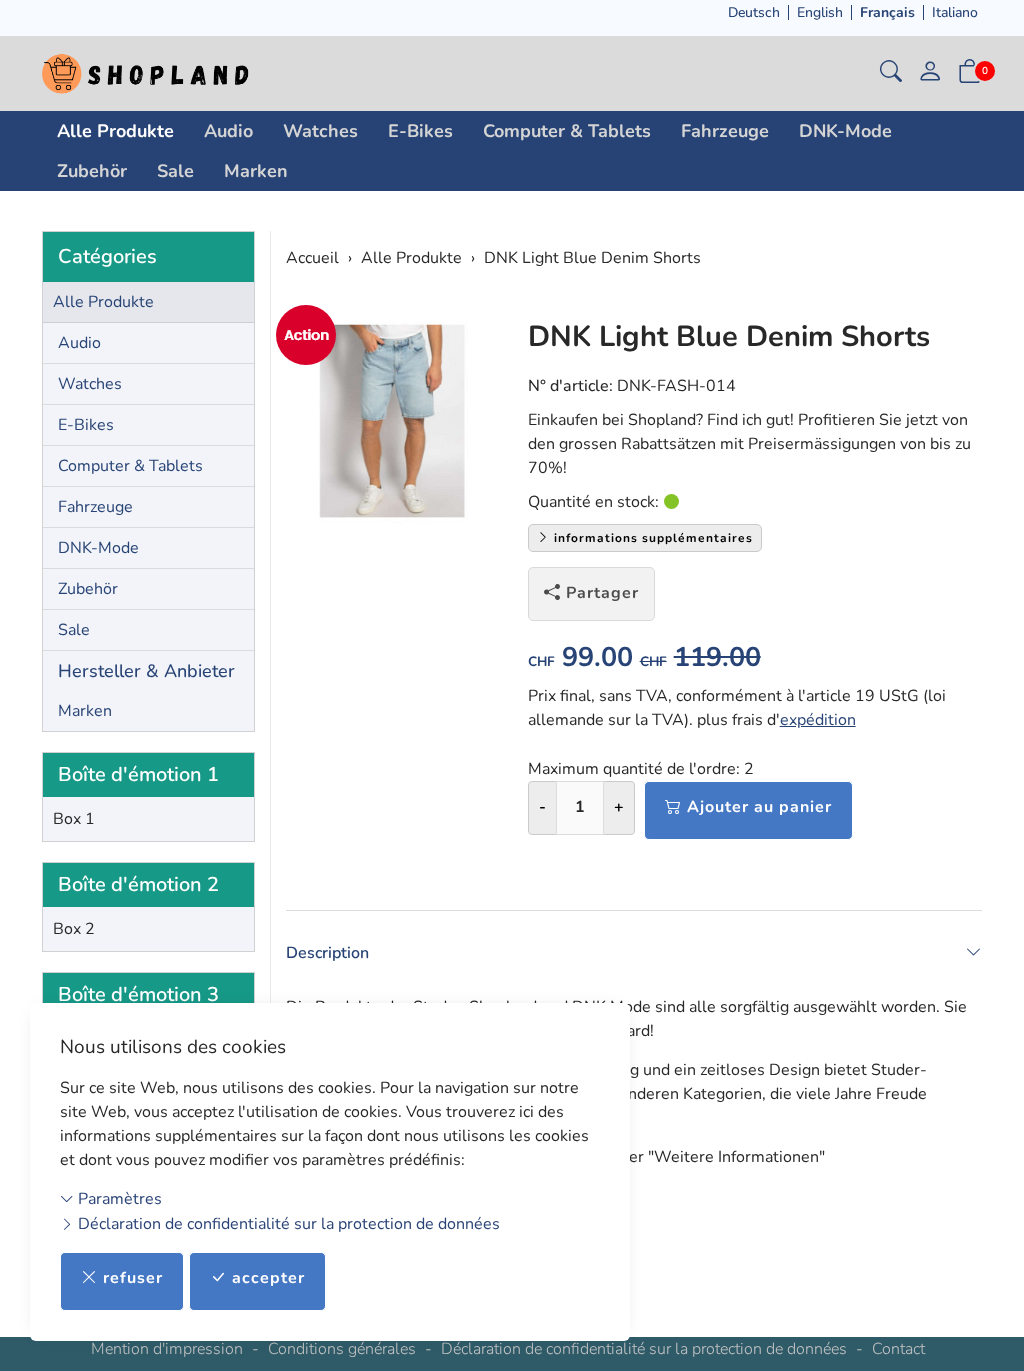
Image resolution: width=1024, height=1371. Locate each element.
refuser (133, 1278)
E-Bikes (420, 131)
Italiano (955, 12)
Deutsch (754, 12)
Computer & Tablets (567, 131)
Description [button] (327, 953)
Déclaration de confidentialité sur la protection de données (287, 1224)
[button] (891, 73)
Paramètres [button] (118, 1199)
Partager (602, 593)
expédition (818, 720)
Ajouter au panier (759, 807)
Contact (898, 1349)
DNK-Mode (845, 131)
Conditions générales (342, 1349)
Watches (320, 131)
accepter (268, 1278)
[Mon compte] (930, 73)
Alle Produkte (115, 131)
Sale (175, 171)
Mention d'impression (167, 1349)
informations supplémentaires (651, 538)
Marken (256, 171)
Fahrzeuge (725, 131)
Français (887, 12)
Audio (228, 131)
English (820, 12)
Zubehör (92, 171)
